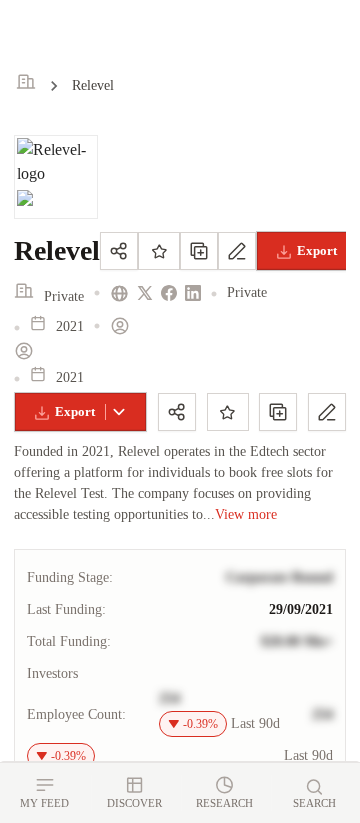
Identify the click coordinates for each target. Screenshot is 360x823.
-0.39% (200, 724)
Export (75, 411)
